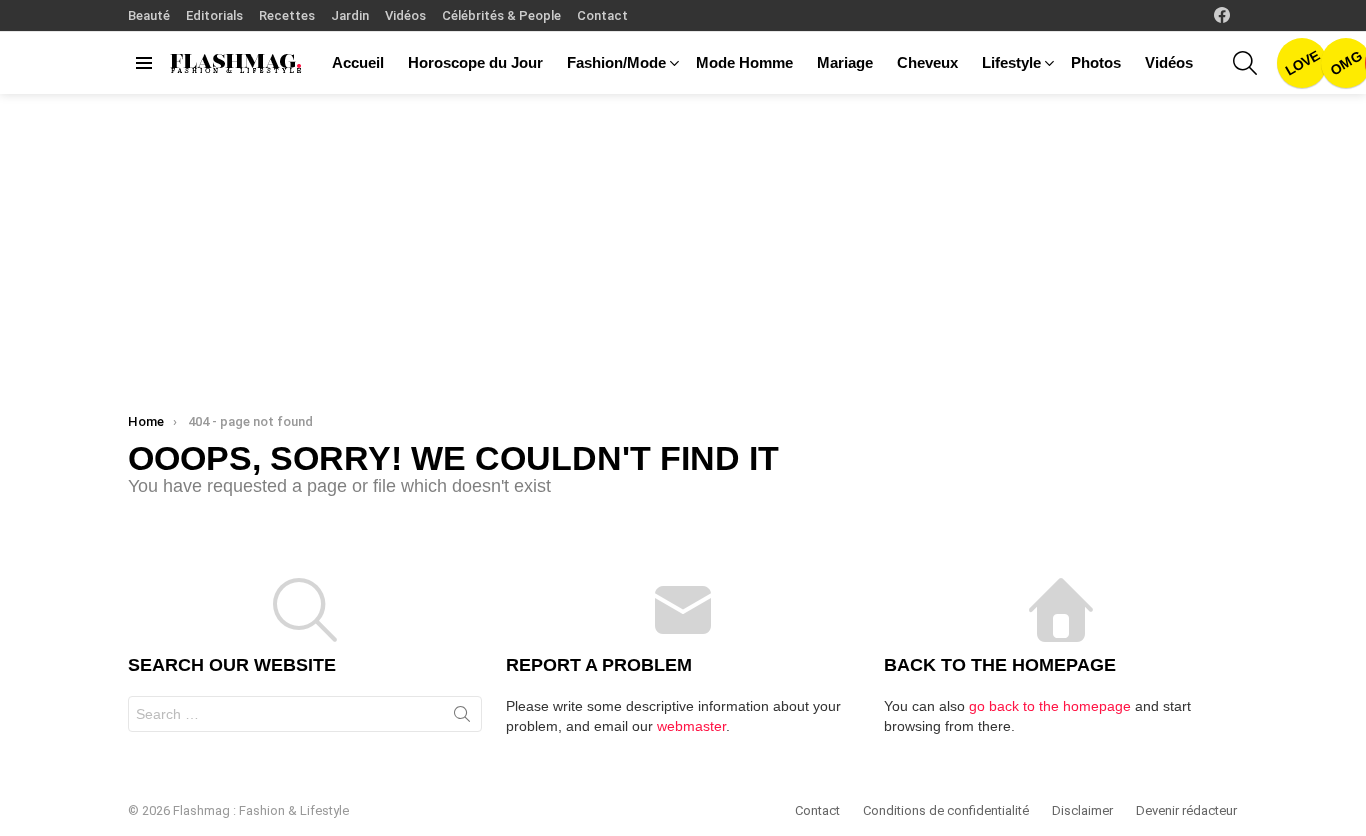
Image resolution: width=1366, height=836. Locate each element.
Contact (602, 15)
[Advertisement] (683, 244)
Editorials (214, 15)
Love (1302, 63)
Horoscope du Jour (475, 62)
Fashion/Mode (616, 62)
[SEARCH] (1245, 63)
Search (462, 718)
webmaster (691, 726)
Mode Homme (744, 62)
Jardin (350, 15)
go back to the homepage (1050, 706)
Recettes (287, 15)
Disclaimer (1082, 810)
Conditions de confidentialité (946, 810)
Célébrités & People (501, 15)
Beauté (149, 15)
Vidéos (405, 15)
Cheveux (927, 62)
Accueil (358, 62)
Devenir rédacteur (1186, 810)
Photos (1096, 62)
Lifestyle (1011, 62)
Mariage (845, 62)
